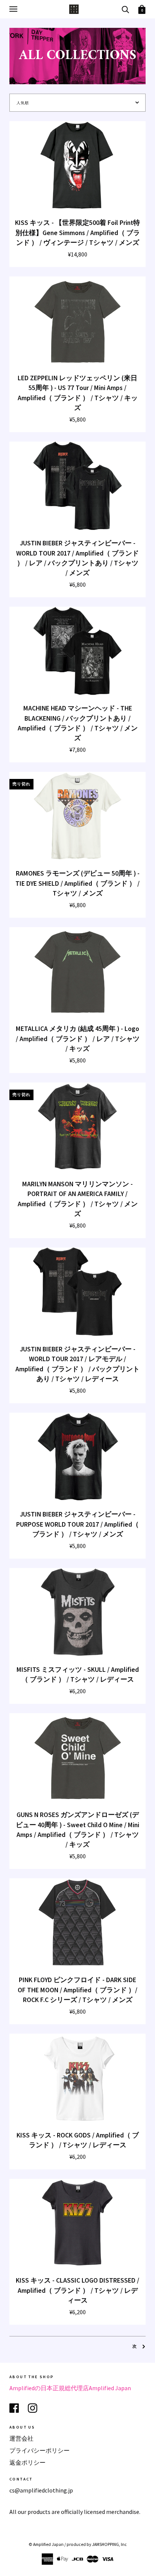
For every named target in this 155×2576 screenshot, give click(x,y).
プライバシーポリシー (40, 2450)
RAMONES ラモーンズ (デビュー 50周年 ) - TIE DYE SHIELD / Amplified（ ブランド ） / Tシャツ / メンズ (77, 883)
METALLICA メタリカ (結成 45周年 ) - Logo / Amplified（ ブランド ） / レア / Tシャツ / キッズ (78, 1039)
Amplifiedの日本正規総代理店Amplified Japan (70, 2388)
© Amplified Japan (46, 2544)
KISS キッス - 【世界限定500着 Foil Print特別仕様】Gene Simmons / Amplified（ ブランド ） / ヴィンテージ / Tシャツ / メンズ (77, 233)
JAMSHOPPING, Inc (109, 2544)
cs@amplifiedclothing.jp (41, 2490)
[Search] (125, 9)
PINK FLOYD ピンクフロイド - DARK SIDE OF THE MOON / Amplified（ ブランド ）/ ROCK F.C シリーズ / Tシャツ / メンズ (77, 1990)
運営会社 (21, 2438)
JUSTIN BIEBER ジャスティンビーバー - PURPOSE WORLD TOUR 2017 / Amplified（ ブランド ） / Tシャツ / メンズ (77, 1524)
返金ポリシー (27, 2462)
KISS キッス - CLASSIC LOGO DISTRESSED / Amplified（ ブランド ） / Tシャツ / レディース (77, 2290)
